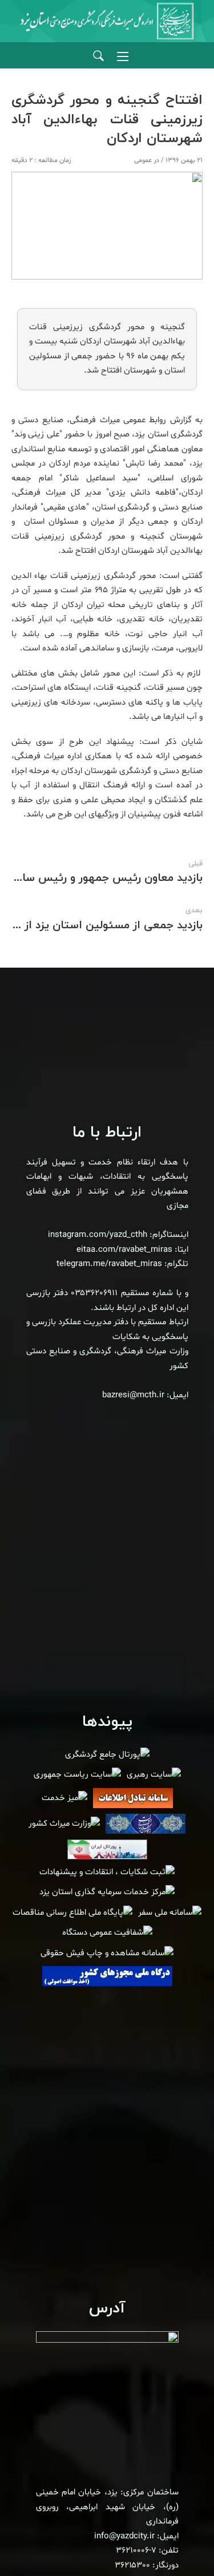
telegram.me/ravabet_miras (109, 1264)
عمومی (143, 160)
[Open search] (98, 56)
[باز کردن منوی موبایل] (123, 56)
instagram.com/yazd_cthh (98, 1235)
